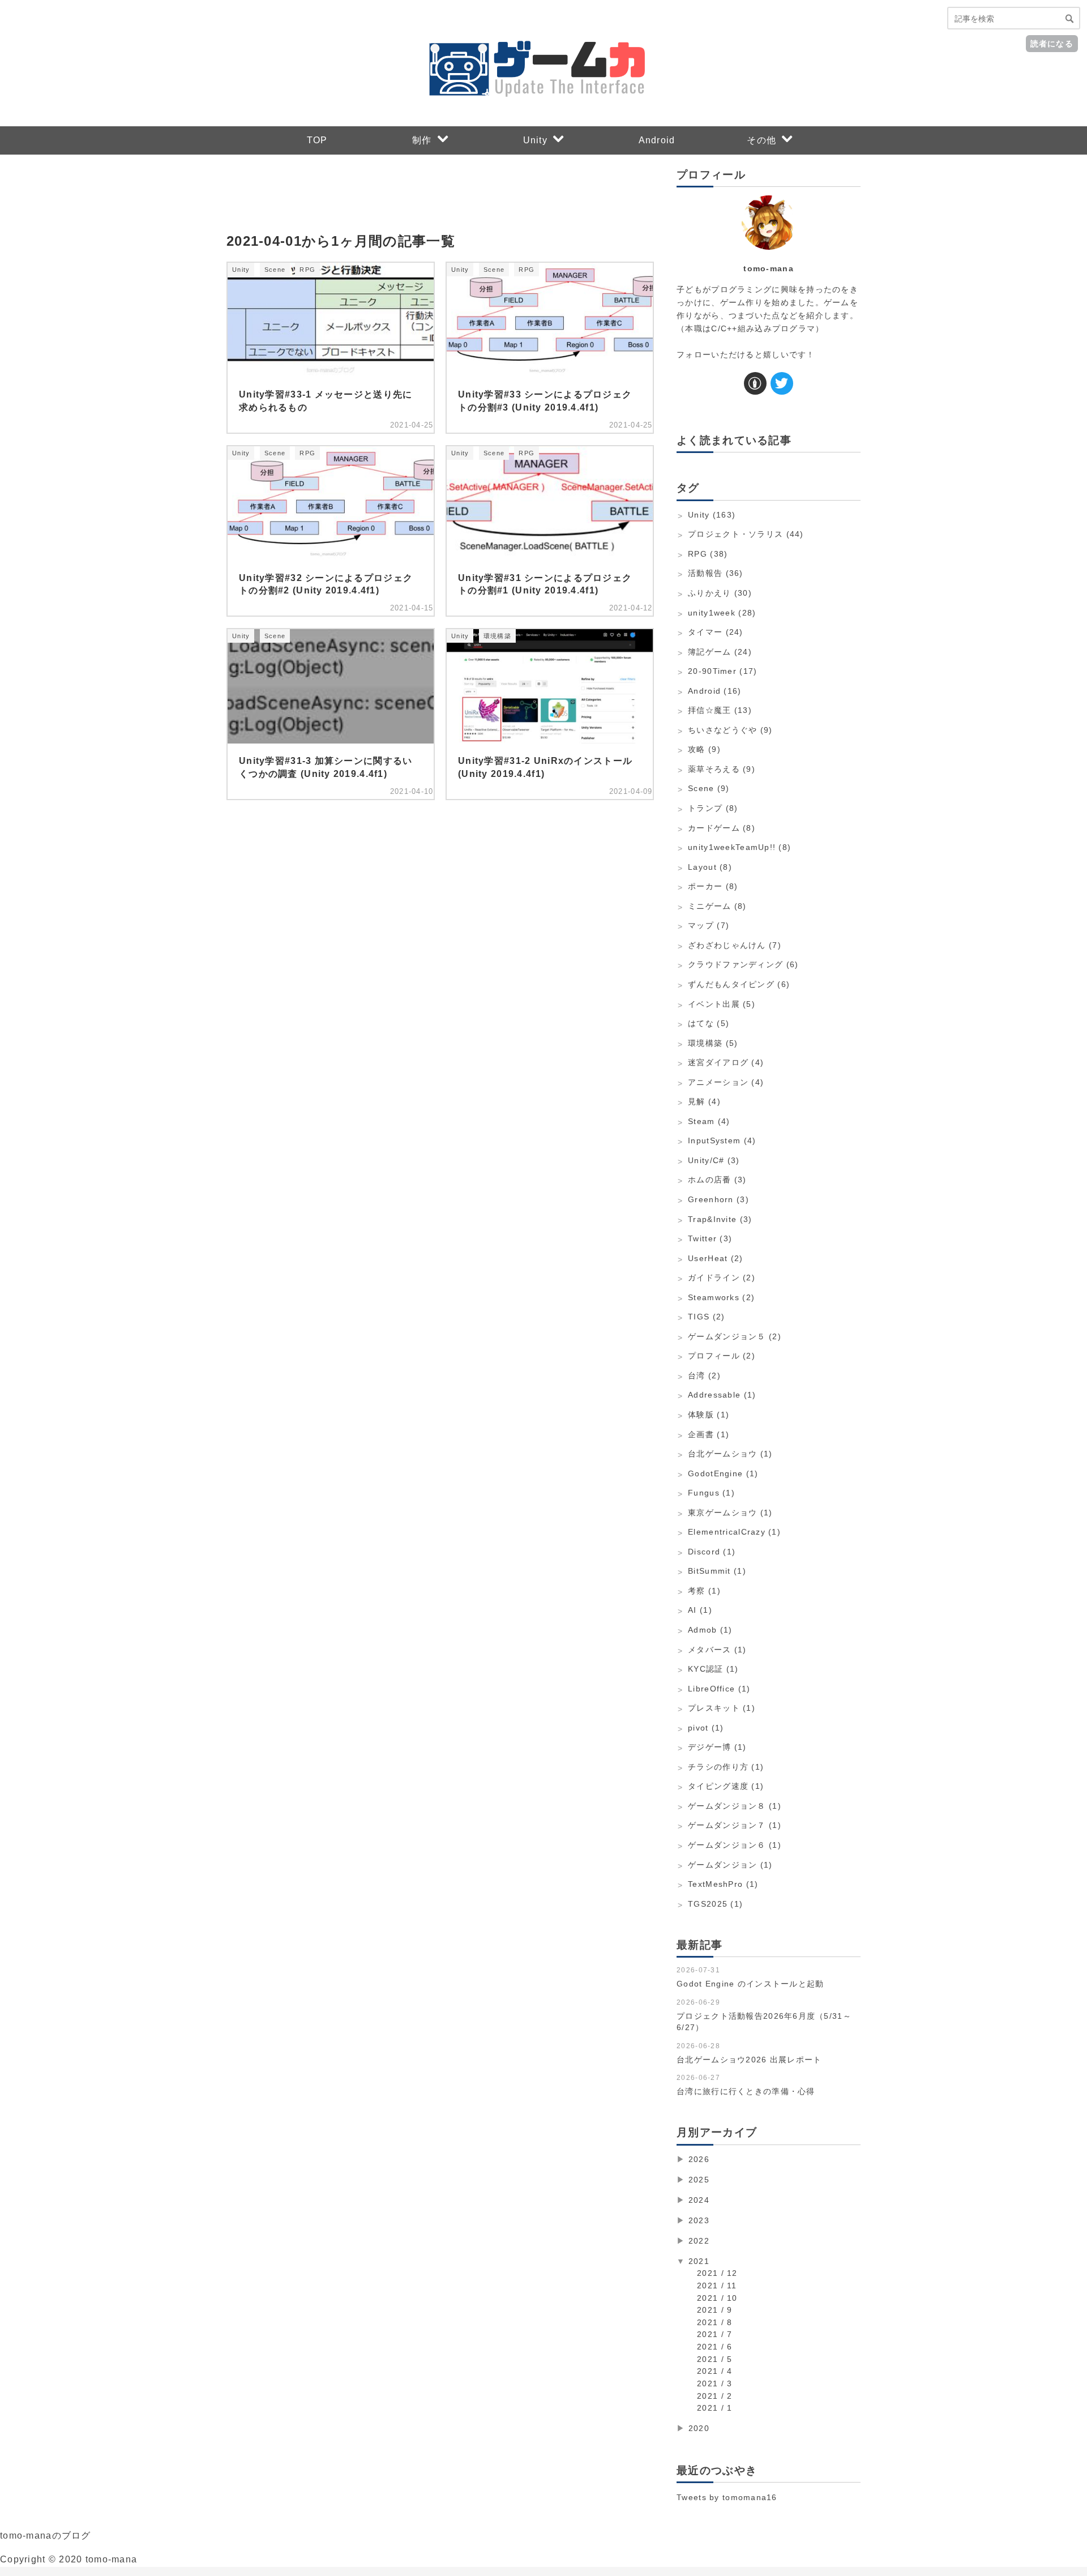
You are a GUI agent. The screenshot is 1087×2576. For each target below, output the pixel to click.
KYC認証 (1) (713, 1669)
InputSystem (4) (722, 1140)
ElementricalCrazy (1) (734, 1532)
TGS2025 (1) (715, 1904)
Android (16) (714, 691)
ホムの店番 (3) (717, 1180)
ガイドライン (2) (722, 1278)
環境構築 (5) (713, 1043)
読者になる (1052, 43)
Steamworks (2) (721, 1297)
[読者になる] (755, 383)
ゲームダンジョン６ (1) (735, 1845)
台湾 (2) (704, 1375)
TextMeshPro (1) (723, 1884)
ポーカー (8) (713, 886)
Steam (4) (709, 1121)
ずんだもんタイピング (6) (739, 984)
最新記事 (699, 1945)
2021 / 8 (714, 2322)
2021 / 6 (714, 2347)
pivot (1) (706, 1728)
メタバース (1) (717, 1650)
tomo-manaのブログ (46, 2536)
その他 (761, 140)
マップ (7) (709, 925)
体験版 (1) (709, 1415)
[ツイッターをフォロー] (782, 383)
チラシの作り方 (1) (726, 1767)
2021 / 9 (714, 2310)
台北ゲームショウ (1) (730, 1454)
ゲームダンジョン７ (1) (735, 1825)
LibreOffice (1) (719, 1689)
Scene (275, 270)
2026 (699, 2159)
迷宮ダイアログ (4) (726, 1062)
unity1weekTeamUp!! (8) (739, 847)
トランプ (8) (713, 808)
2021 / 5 (714, 2359)
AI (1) (700, 1610)
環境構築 (497, 636)
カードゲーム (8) (722, 828)
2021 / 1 (714, 2408)
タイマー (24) (716, 632)
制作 (422, 140)
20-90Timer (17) (722, 671)
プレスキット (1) (722, 1708)
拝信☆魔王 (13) (720, 710)
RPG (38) (708, 554)
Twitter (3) (710, 1238)
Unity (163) (712, 515)
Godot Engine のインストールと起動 (750, 1984)
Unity (535, 140)
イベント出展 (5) (722, 1004)
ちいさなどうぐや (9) (730, 730)
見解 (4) (704, 1101)
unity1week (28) (722, 613)
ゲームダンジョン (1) (730, 1865)
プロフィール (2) (722, 1356)
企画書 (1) (709, 1434)
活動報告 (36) (716, 573)
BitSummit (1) (717, 1571)
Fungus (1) (711, 1493)
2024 (699, 2200)
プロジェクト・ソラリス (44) (746, 534)
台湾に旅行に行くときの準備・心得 (746, 2091)
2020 (699, 2428)
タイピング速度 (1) (726, 1786)
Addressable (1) (722, 1395)
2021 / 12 (717, 2273)
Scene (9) (709, 788)
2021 (699, 2261)
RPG (307, 270)
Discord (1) (712, 1552)
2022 (699, 2241)
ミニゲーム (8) (717, 906)
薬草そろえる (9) (722, 769)
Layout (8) (710, 867)
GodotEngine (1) (723, 1473)
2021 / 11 (717, 2285)
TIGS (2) (706, 1317)
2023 (699, 2220)
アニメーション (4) (726, 1082)
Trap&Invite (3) (720, 1219)
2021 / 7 (714, 2334)
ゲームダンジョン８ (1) (735, 1806)
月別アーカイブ (717, 2132)
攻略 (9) (704, 749)
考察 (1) (704, 1591)
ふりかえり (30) (720, 593)
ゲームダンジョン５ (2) (735, 1336)
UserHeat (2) (715, 1258)
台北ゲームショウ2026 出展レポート (749, 2060)
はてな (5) (709, 1023)
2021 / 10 (717, 2298)
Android (657, 140)
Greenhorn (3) (718, 1199)
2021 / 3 (714, 2383)
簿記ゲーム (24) (720, 652)
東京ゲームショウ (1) (730, 1513)
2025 (699, 2180)
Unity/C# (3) (714, 1160)
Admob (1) (710, 1630)
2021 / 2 (714, 2396)
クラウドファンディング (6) (743, 964)
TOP (317, 140)
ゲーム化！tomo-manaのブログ (346, 23)
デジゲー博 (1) (717, 1747)
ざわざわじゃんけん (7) (735, 945)
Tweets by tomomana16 (727, 2497)
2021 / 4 (714, 2371)
